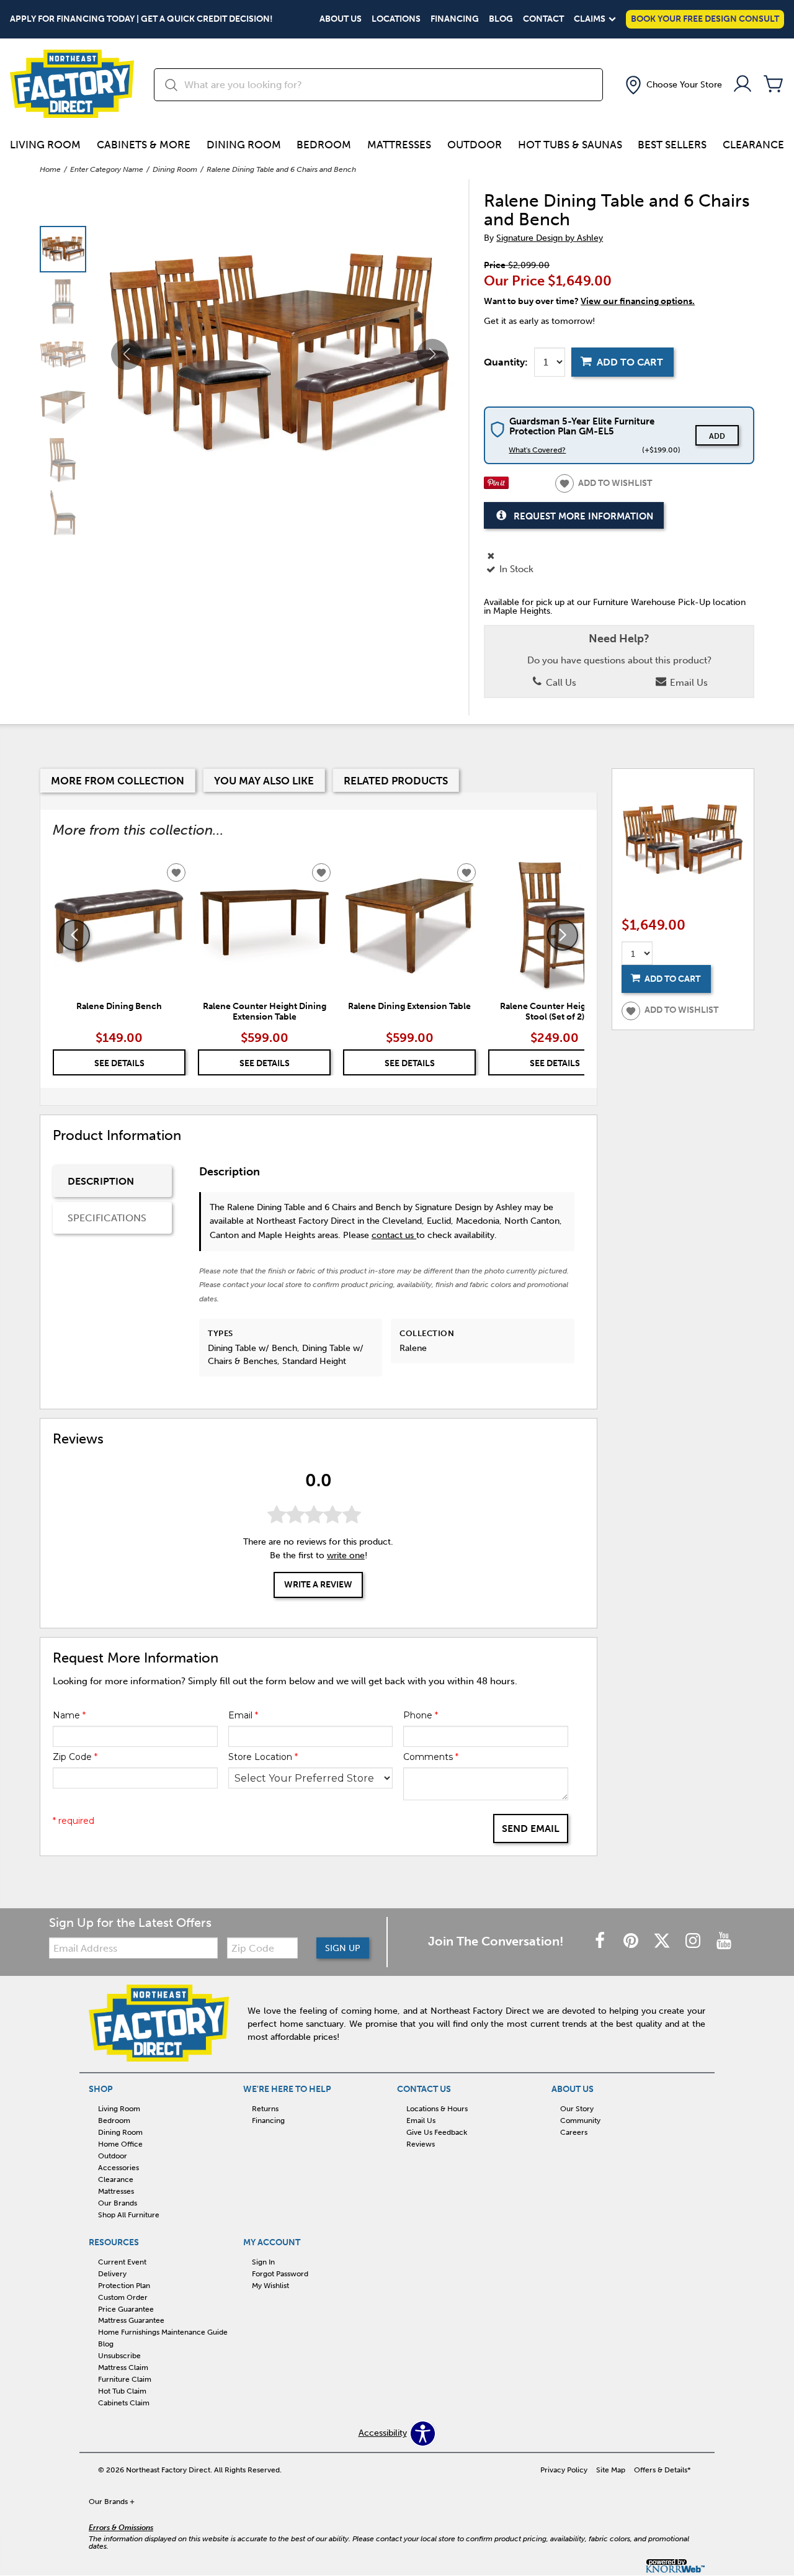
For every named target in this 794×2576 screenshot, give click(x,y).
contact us (394, 1235)
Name (69, 1715)
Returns (265, 2109)
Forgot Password (280, 2274)
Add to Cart (630, 362)
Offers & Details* (662, 2470)
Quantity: (506, 362)
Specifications (107, 1218)
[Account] (743, 85)
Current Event (122, 2262)
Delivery (112, 2274)
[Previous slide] (74, 935)
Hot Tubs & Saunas (570, 145)
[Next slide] (563, 935)
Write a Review (318, 1585)
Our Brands (118, 2203)
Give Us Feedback (437, 2132)
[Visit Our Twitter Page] (663, 1941)
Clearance (753, 145)
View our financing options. (638, 301)
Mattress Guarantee (131, 2320)
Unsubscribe (119, 2356)
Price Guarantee (126, 2309)
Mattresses (399, 145)
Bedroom (324, 145)
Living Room (45, 145)
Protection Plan (124, 2286)
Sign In (263, 2262)
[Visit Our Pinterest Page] (632, 1941)
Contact (543, 19)
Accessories (118, 2168)
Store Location (263, 1757)
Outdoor (475, 145)
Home (50, 169)
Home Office (120, 2144)
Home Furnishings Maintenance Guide (163, 2332)
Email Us (688, 683)
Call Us (560, 683)
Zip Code (75, 1757)
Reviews (421, 2144)
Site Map (611, 2470)
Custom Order (123, 2297)
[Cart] (774, 85)
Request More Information (583, 516)
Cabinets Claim (124, 2403)
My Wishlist (270, 2286)
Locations (396, 19)
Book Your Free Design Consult (705, 19)
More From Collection (118, 781)
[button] (672, 85)
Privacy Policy (564, 2470)
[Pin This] (496, 486)
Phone (421, 1715)
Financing (455, 19)
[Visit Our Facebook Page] (601, 1941)
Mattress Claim (123, 2367)
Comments (431, 1757)
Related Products (396, 781)
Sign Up (343, 1948)
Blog (501, 19)
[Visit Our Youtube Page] (724, 1941)
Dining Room (244, 145)
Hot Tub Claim (122, 2391)
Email (243, 1715)
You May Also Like (264, 781)
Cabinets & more (144, 145)
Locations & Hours (437, 2109)
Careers (574, 2132)
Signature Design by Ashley (550, 238)
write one (346, 1555)
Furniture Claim (125, 2379)
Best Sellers (672, 145)
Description (101, 1181)
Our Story (577, 2109)
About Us (341, 19)
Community (580, 2120)
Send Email (531, 1829)
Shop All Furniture (129, 2215)
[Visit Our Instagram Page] (694, 1941)
